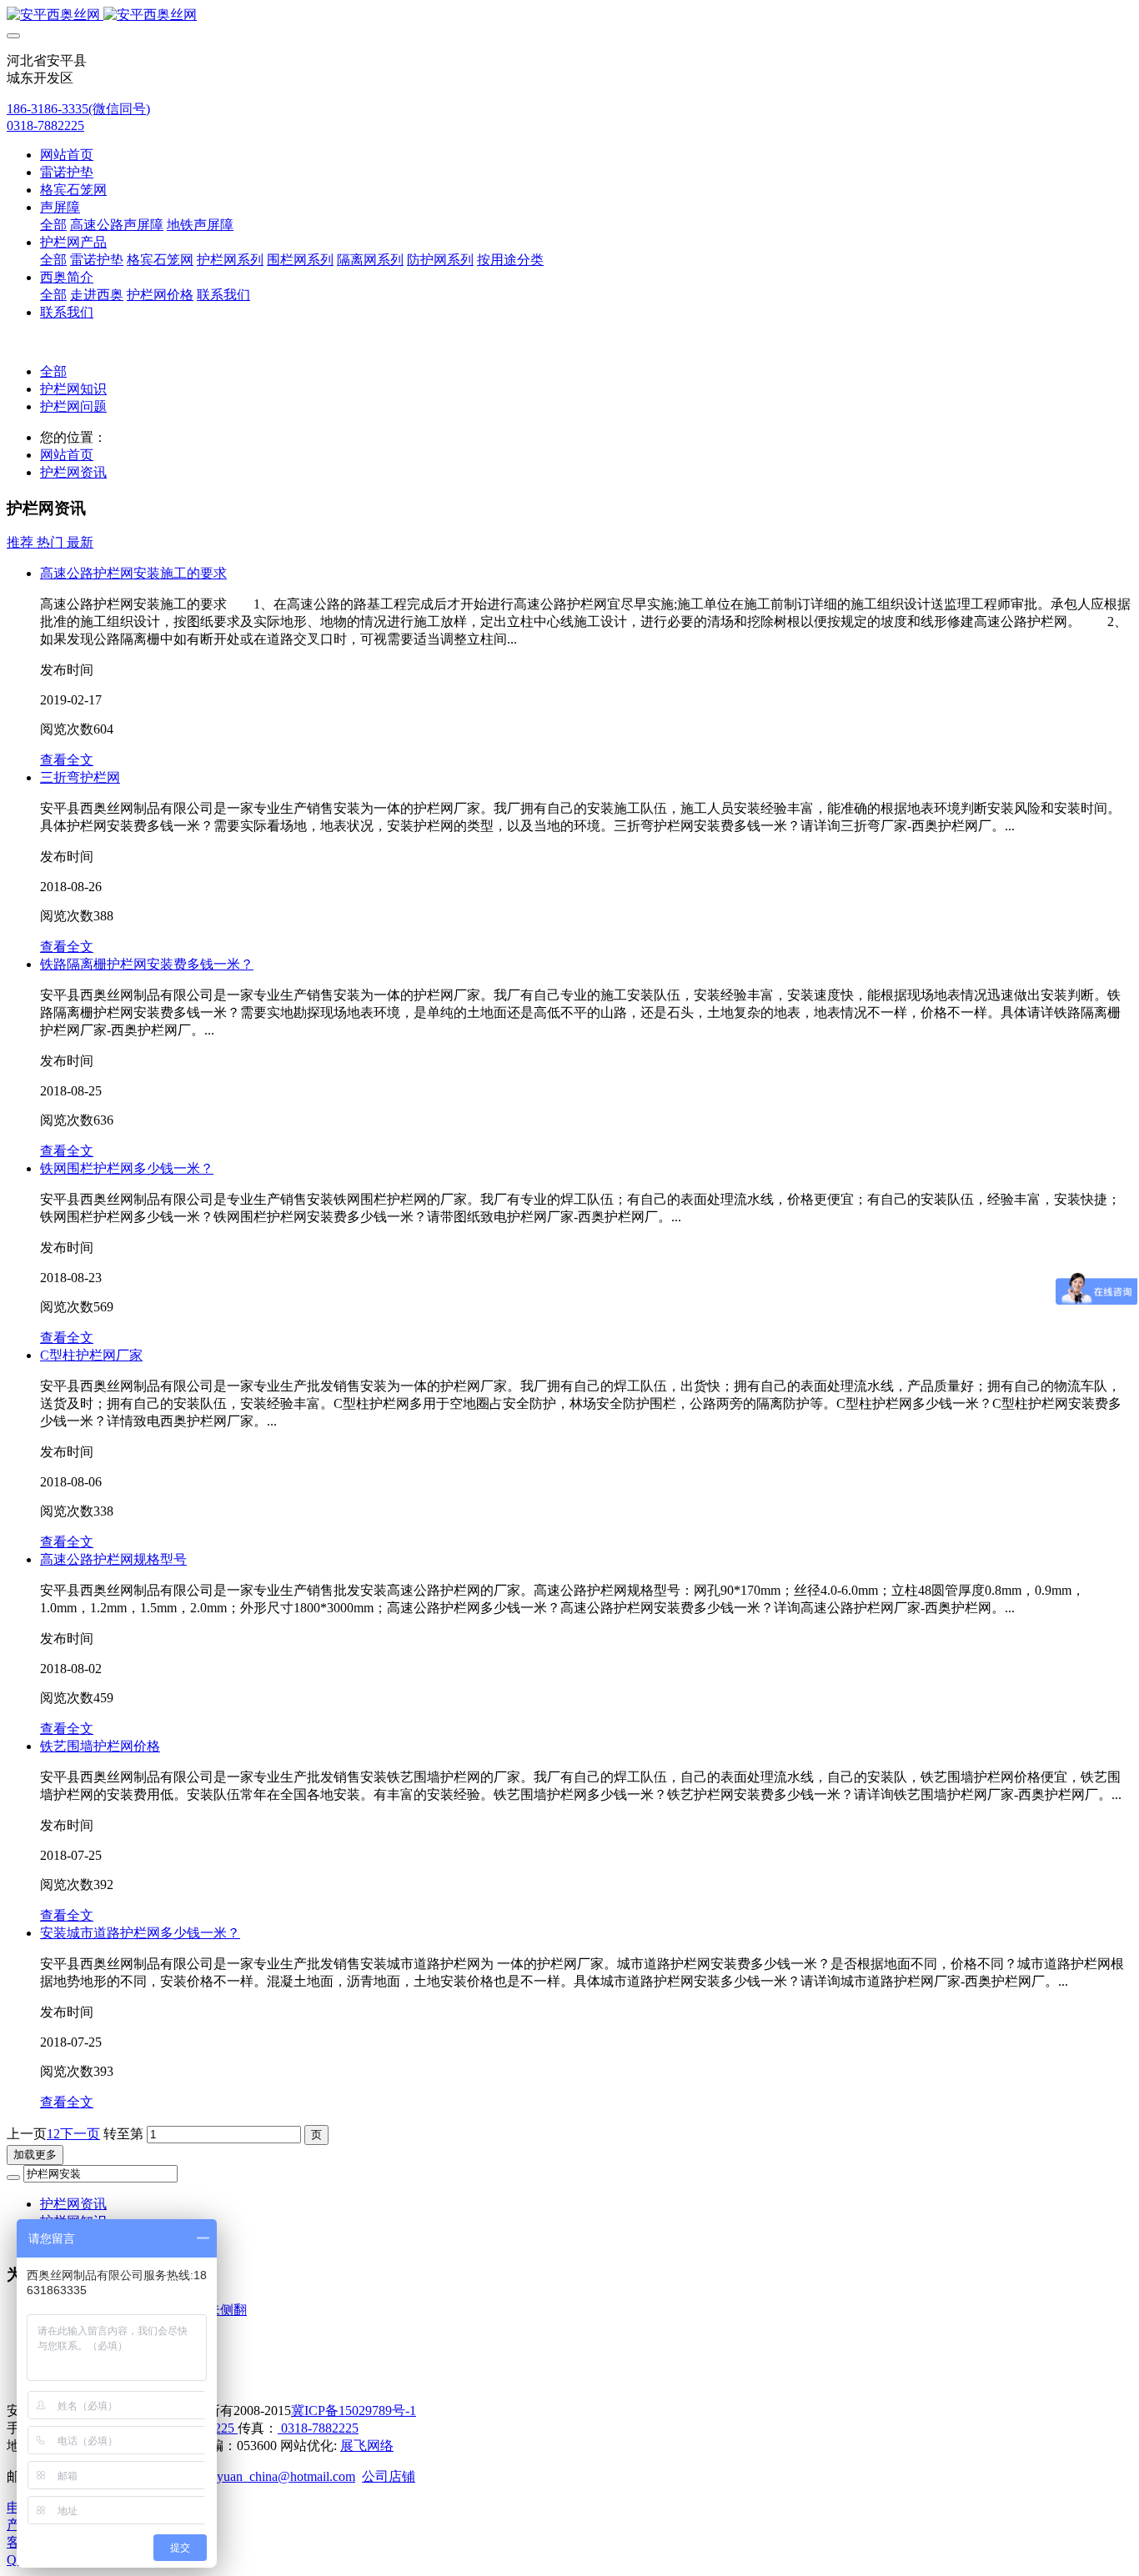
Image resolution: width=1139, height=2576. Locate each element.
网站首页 (67, 155)
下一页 (80, 2134)
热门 (52, 542)
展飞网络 (367, 2446)
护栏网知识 (73, 389)
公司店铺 (389, 2476)
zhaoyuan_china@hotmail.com (273, 2476)
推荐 (22, 542)
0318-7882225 (45, 125)
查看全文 (67, 760)
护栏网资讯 (73, 472)
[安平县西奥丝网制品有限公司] (569, 15)
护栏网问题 (73, 406)
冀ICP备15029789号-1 (354, 2411)
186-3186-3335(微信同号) (78, 109)
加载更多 (35, 2155)
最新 (80, 542)
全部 (53, 225)
